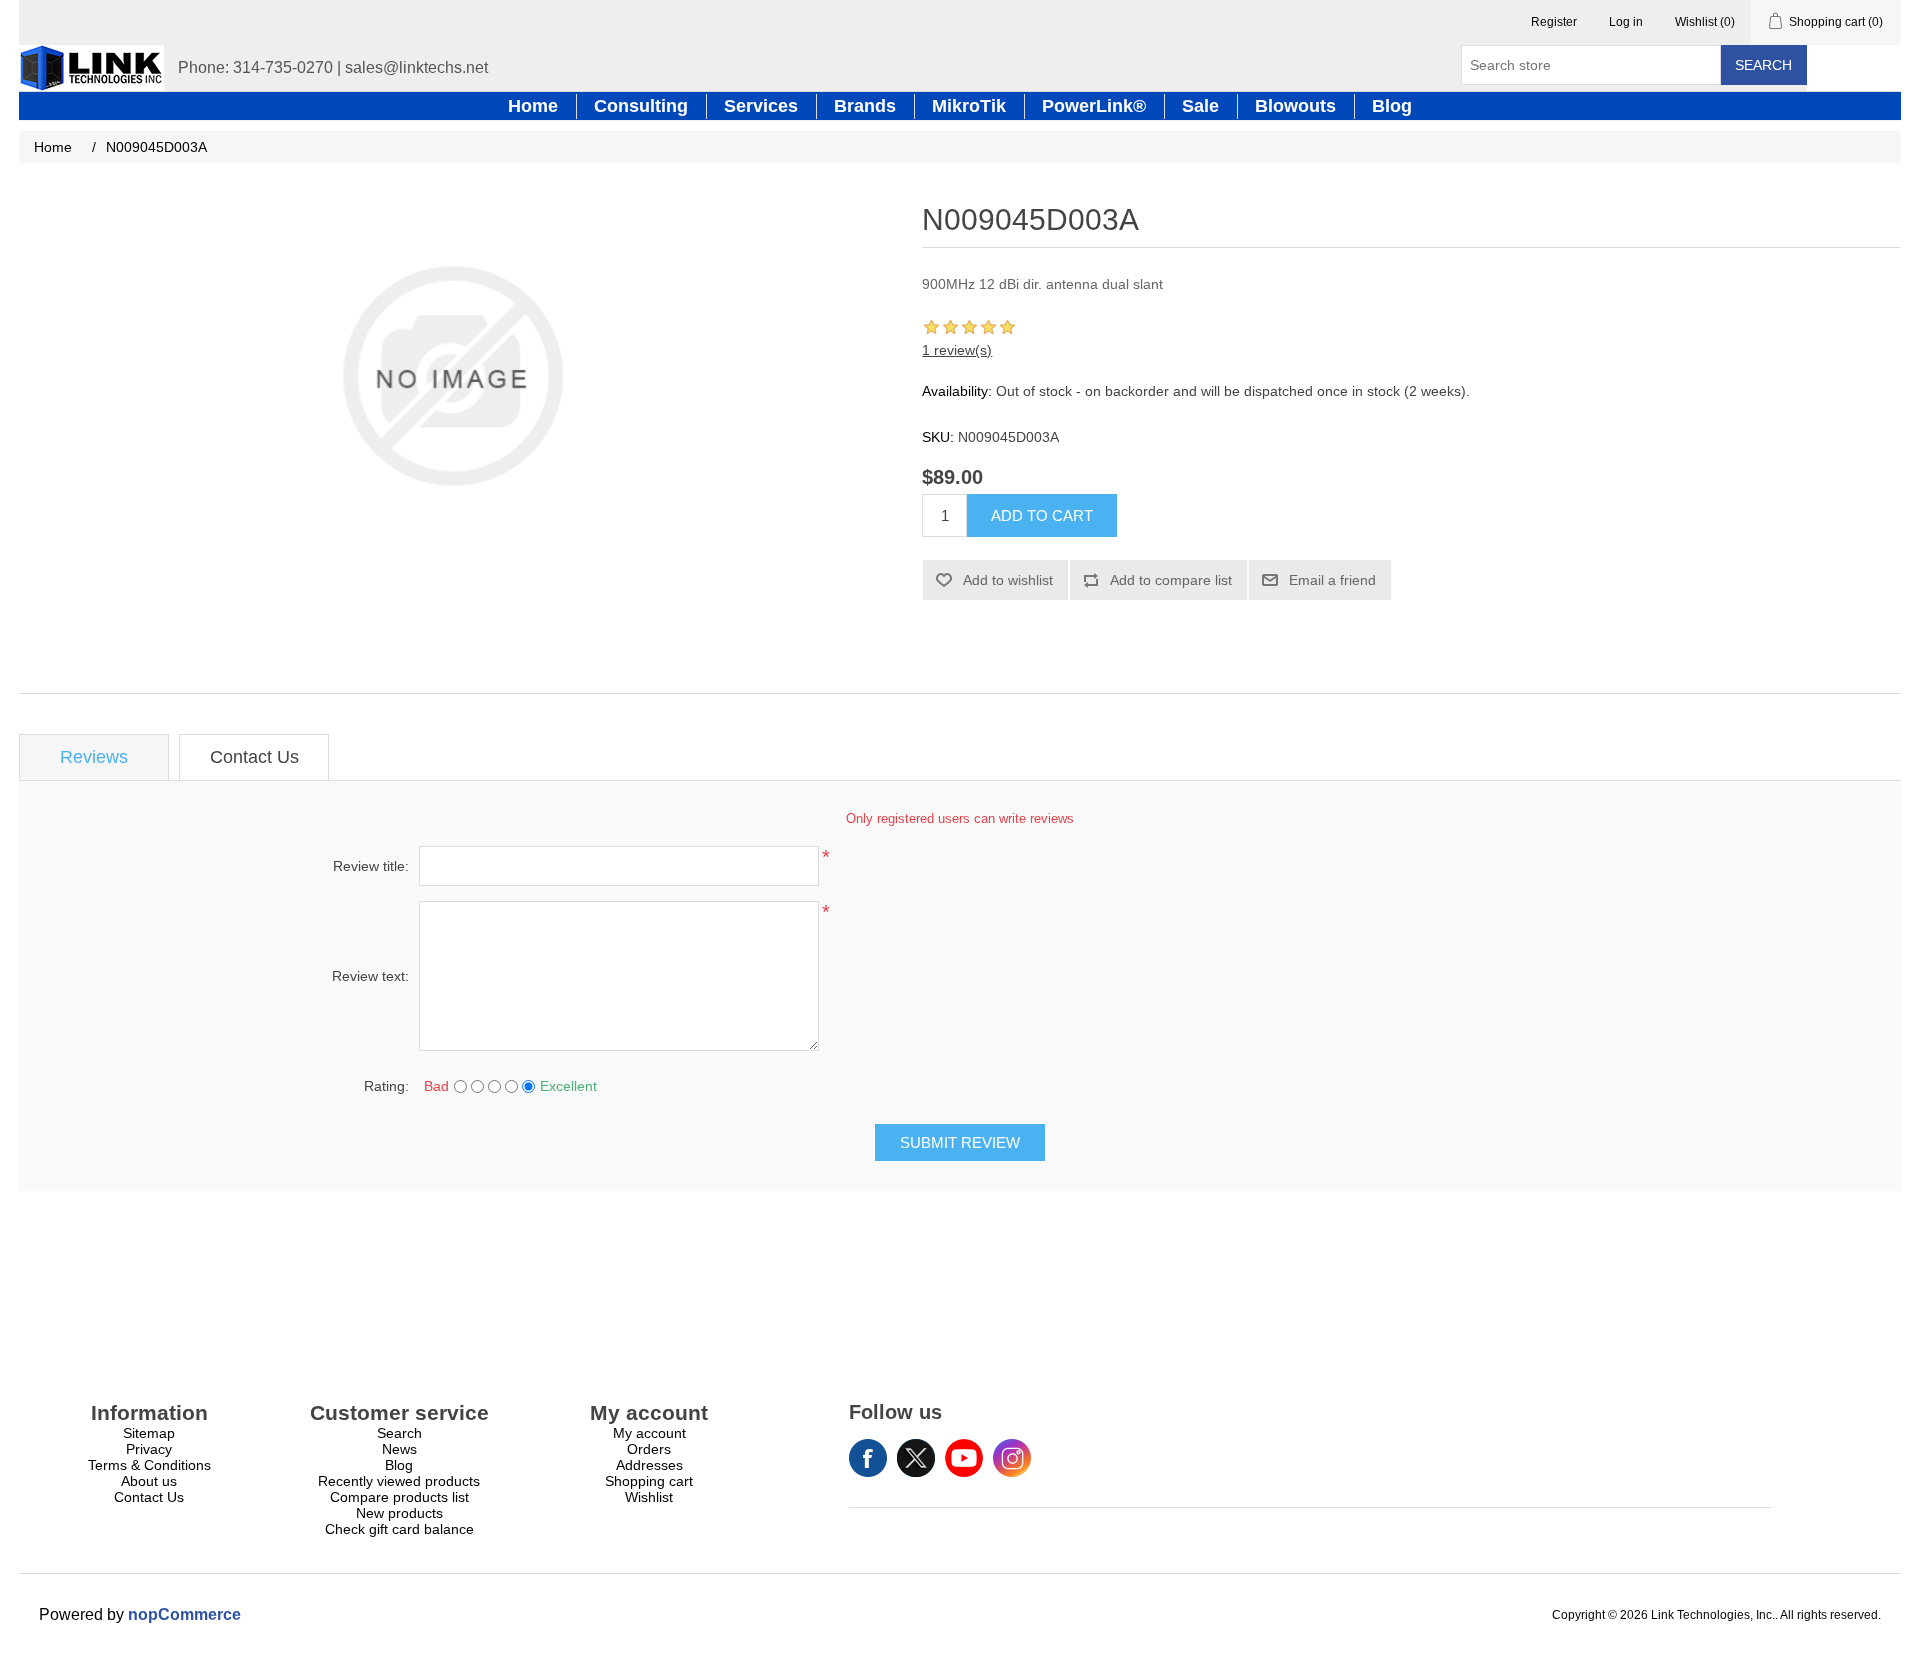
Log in (1626, 22)
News (399, 1449)
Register (1554, 22)
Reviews (94, 757)
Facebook (868, 1458)
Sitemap (149, 1433)
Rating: (386, 1086)
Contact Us (254, 757)
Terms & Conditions (149, 1465)
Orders (649, 1449)
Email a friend (1332, 580)
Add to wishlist (1008, 580)
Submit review (960, 1142)
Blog (399, 1465)
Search (1763, 65)
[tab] (94, 757)
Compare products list (399, 1497)
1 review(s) (957, 350)
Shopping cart (649, 1481)
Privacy (149, 1449)
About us (149, 1481)
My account (649, 1433)
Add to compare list (1171, 580)
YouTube (964, 1458)
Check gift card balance (399, 1529)
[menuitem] (149, 1433)
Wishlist (649, 1497)
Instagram (1012, 1458)
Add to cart (1042, 515)
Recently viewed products (399, 1481)
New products (399, 1513)
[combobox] (1591, 65)
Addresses (649, 1465)
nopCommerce (184, 1614)
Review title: (371, 866)
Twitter (916, 1458)
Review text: (370, 976)
